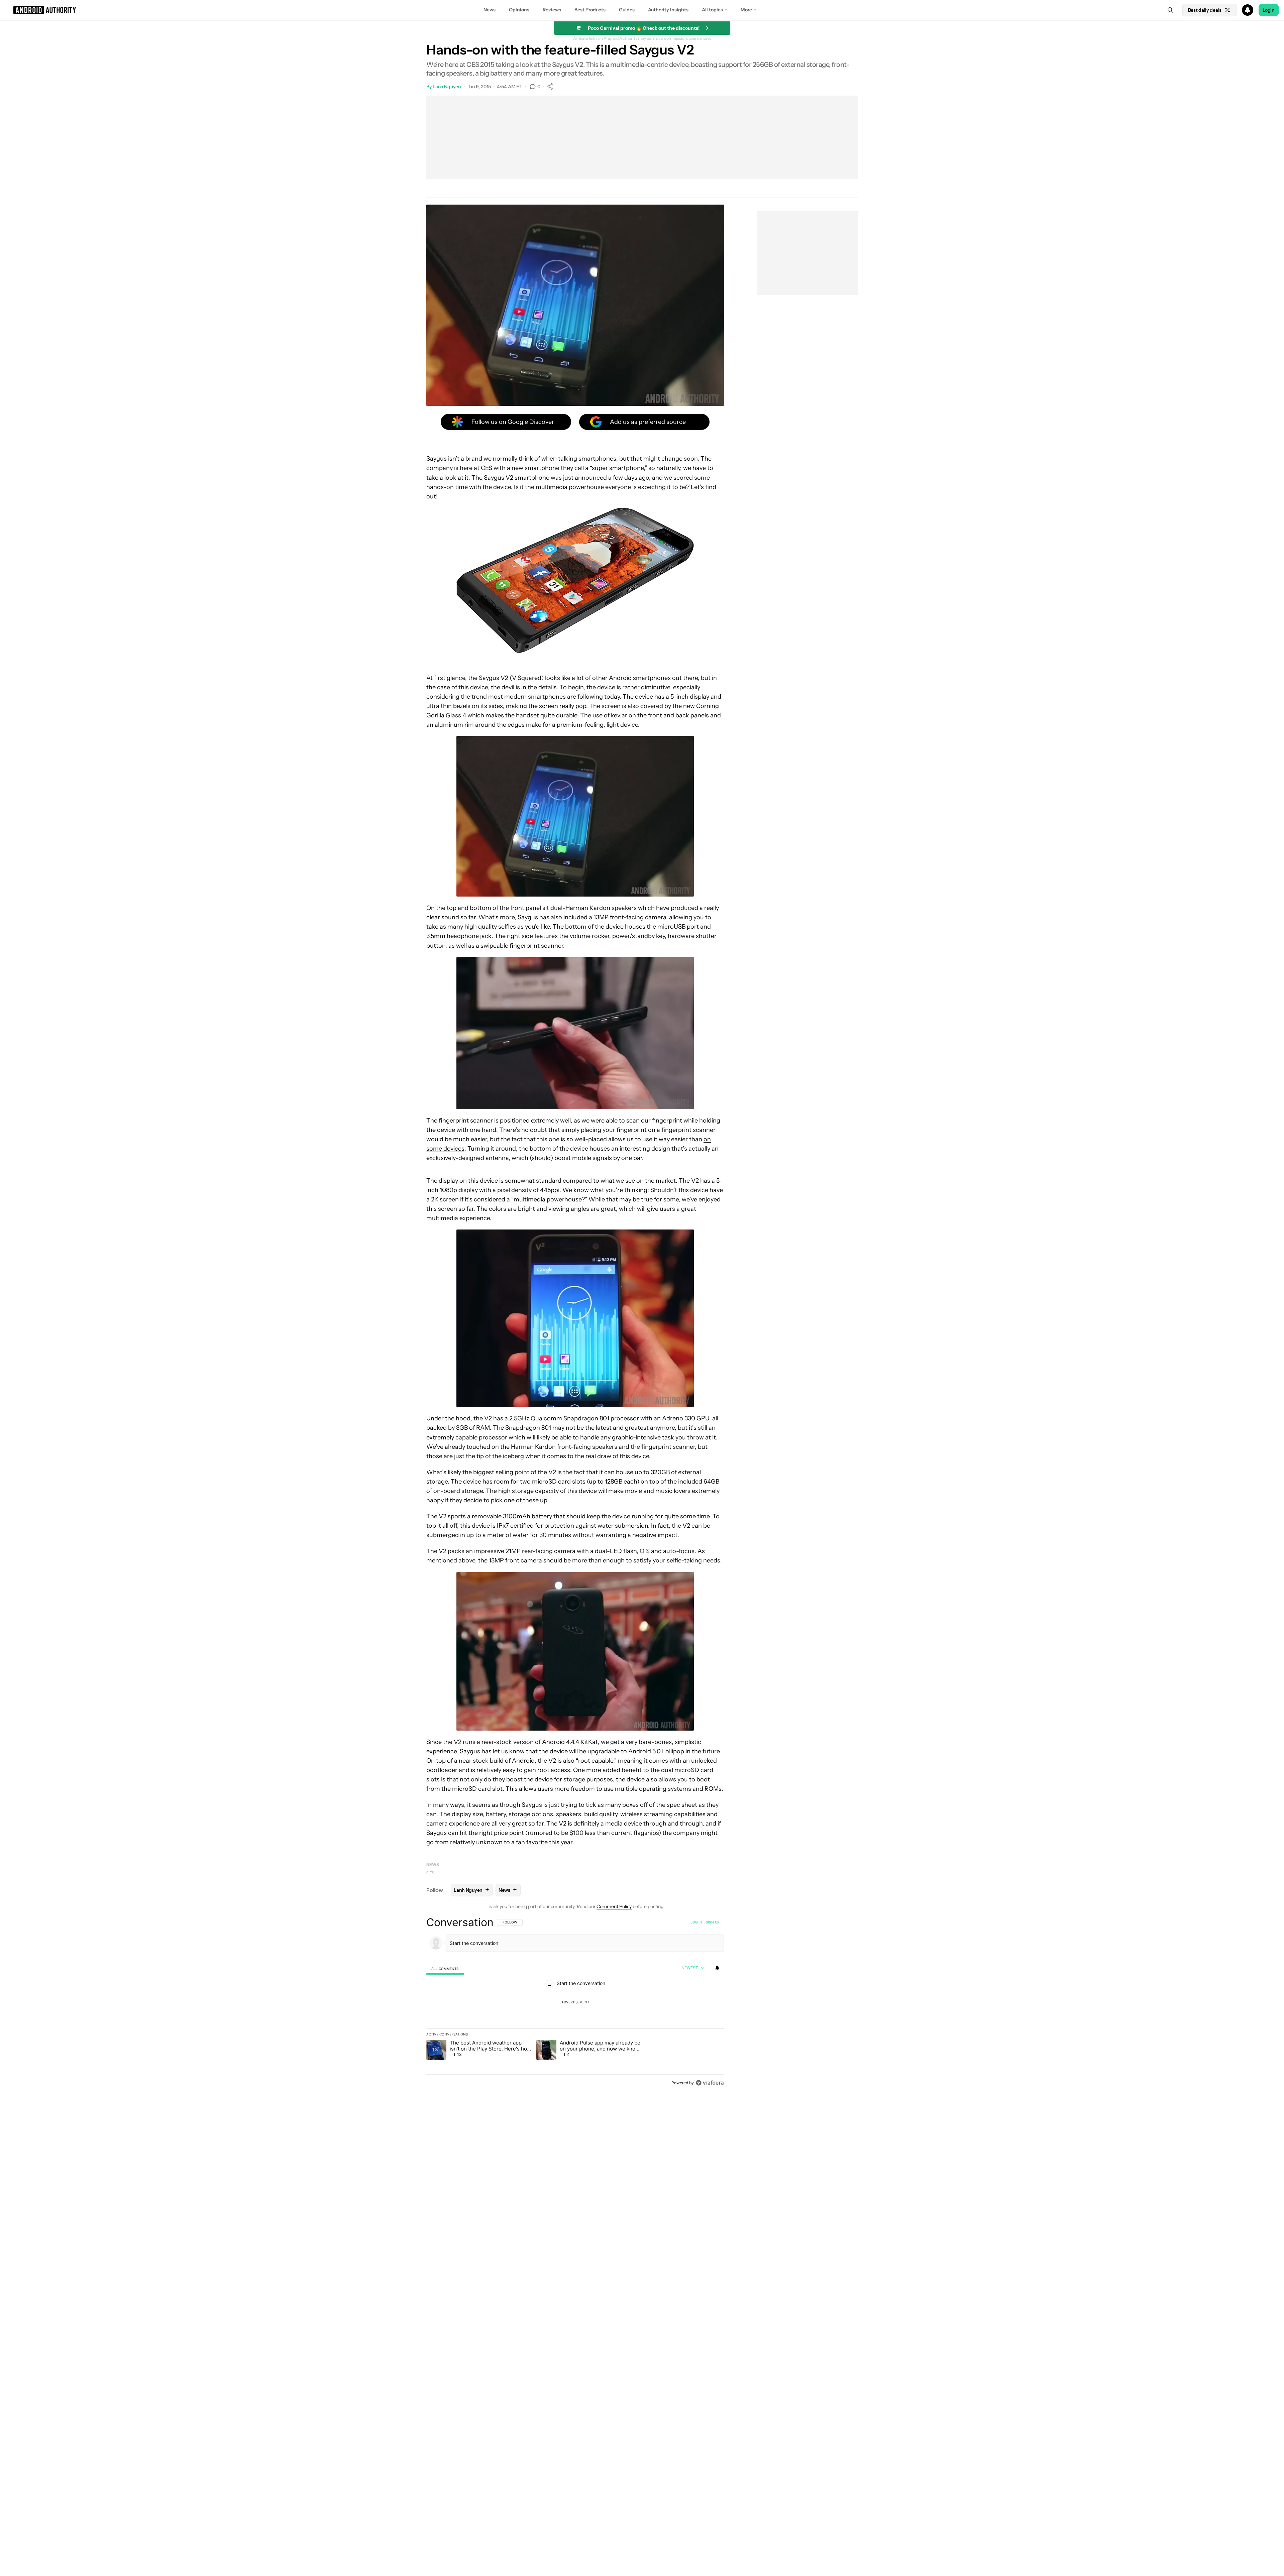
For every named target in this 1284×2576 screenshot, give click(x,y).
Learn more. (700, 38)
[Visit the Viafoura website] (710, 2083)
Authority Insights (668, 10)
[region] (575, 2002)
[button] (642, 10)
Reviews (552, 10)
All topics (712, 10)
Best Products (590, 10)
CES (430, 1873)
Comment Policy (614, 1906)
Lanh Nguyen (447, 87)
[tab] (445, 1968)
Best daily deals (1205, 10)
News (490, 10)
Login (1269, 10)
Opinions (519, 10)
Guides (627, 10)
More (746, 10)
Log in (696, 1922)
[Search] (1170, 10)
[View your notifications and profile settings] (717, 1968)
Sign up (713, 1922)
